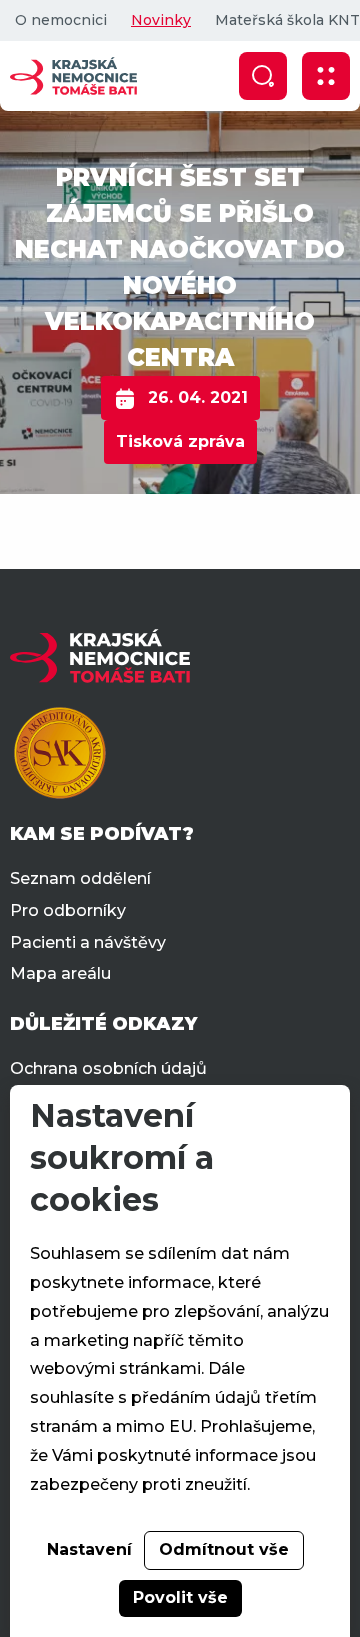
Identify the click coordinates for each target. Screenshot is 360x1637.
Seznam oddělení (80, 878)
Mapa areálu (60, 973)
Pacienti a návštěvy (88, 942)
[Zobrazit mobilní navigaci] (326, 76)
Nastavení (89, 1549)
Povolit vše (180, 1597)
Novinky (161, 20)
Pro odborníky (68, 910)
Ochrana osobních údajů (108, 1068)
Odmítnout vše (224, 1549)
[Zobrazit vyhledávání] (263, 76)
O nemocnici (61, 20)
